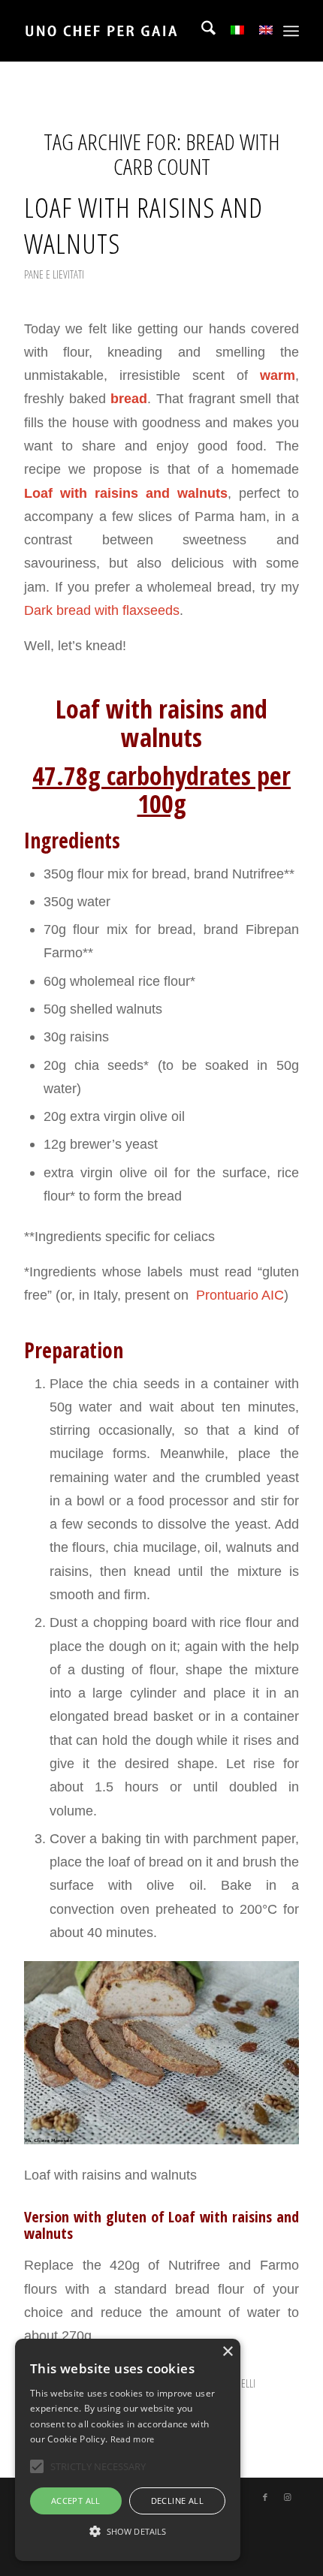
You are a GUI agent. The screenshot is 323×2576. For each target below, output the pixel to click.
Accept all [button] (76, 2501)
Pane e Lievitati (54, 274)
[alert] (128, 2450)
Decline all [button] (177, 2501)
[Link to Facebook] (265, 2497)
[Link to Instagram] (288, 2497)
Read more (133, 2439)
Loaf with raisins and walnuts (143, 225)
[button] (128, 2532)
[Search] (201, 31)
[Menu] (291, 31)
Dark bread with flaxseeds (102, 610)
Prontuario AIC (238, 1295)
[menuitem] (201, 31)
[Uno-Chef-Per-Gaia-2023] (134, 31)
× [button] (227, 2352)
